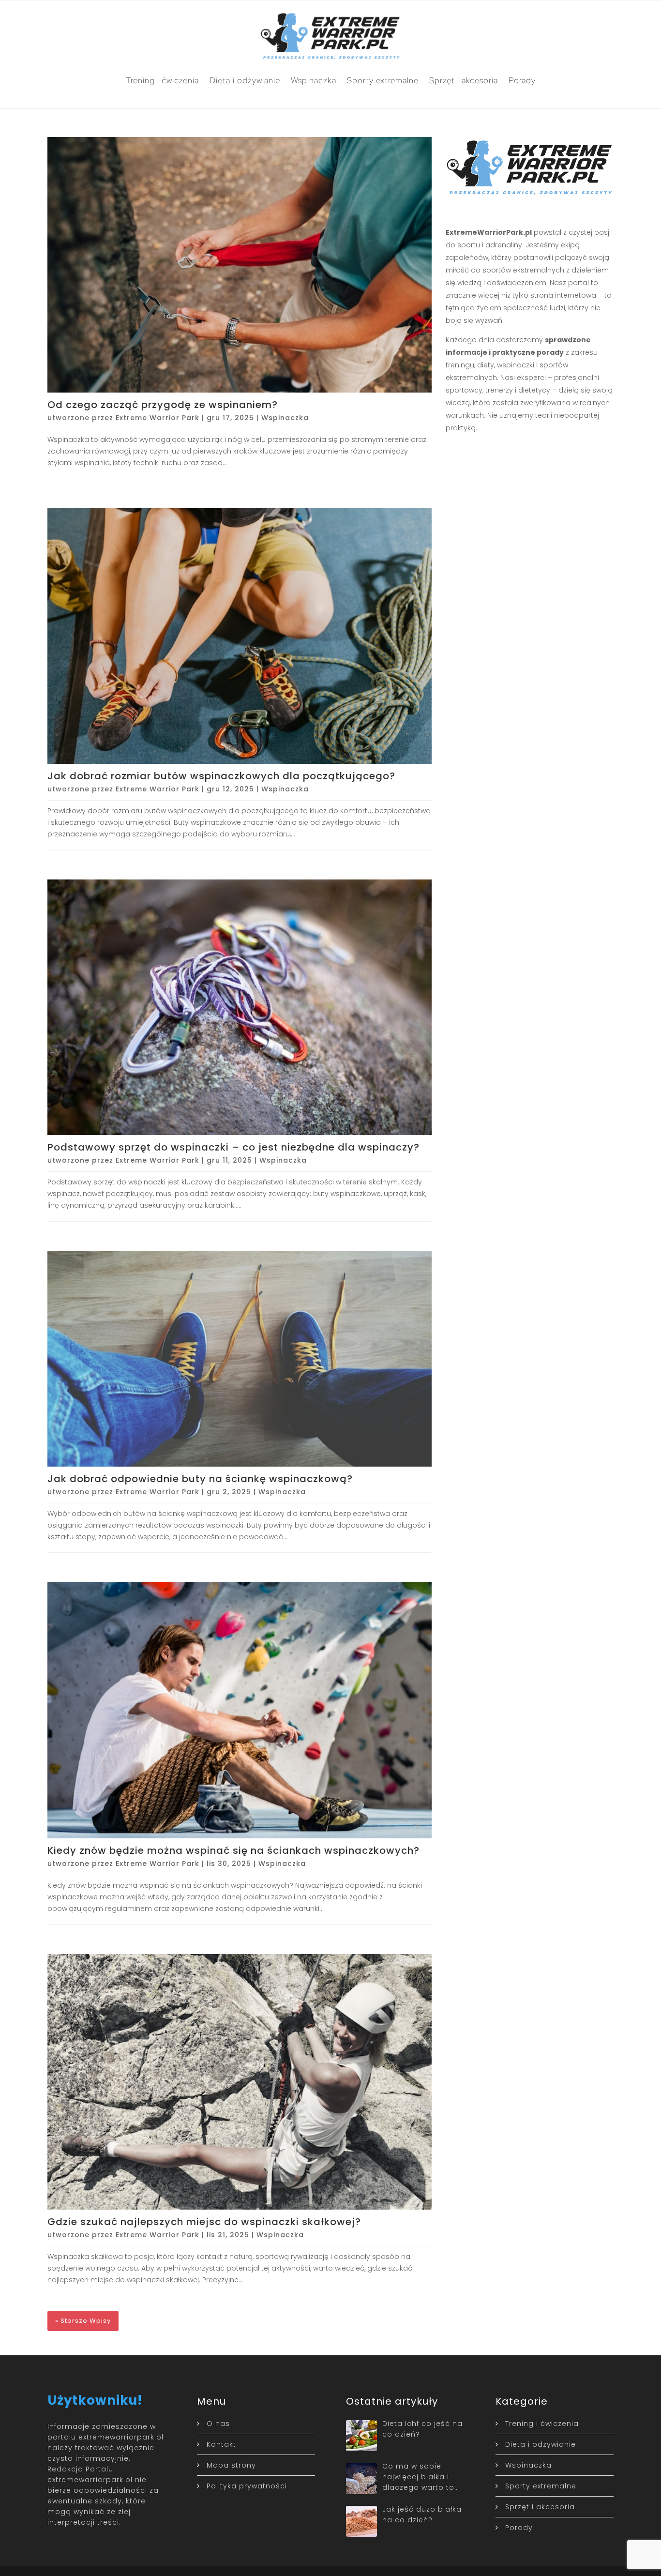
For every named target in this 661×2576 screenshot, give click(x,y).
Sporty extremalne (383, 80)
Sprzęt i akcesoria (464, 80)
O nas (218, 2424)
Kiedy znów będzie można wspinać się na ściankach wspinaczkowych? (233, 1850)
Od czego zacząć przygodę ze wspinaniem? (163, 405)
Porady (522, 80)
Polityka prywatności (247, 2486)
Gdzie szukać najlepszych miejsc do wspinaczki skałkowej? (204, 2222)
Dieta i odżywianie (245, 80)
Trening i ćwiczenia (162, 80)
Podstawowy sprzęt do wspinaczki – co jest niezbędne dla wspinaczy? (233, 1147)
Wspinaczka (314, 80)
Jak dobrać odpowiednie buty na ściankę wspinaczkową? (200, 1479)
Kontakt (221, 2444)
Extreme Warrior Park (158, 418)
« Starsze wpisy (83, 2321)
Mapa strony (231, 2465)
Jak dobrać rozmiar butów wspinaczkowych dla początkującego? (221, 776)
